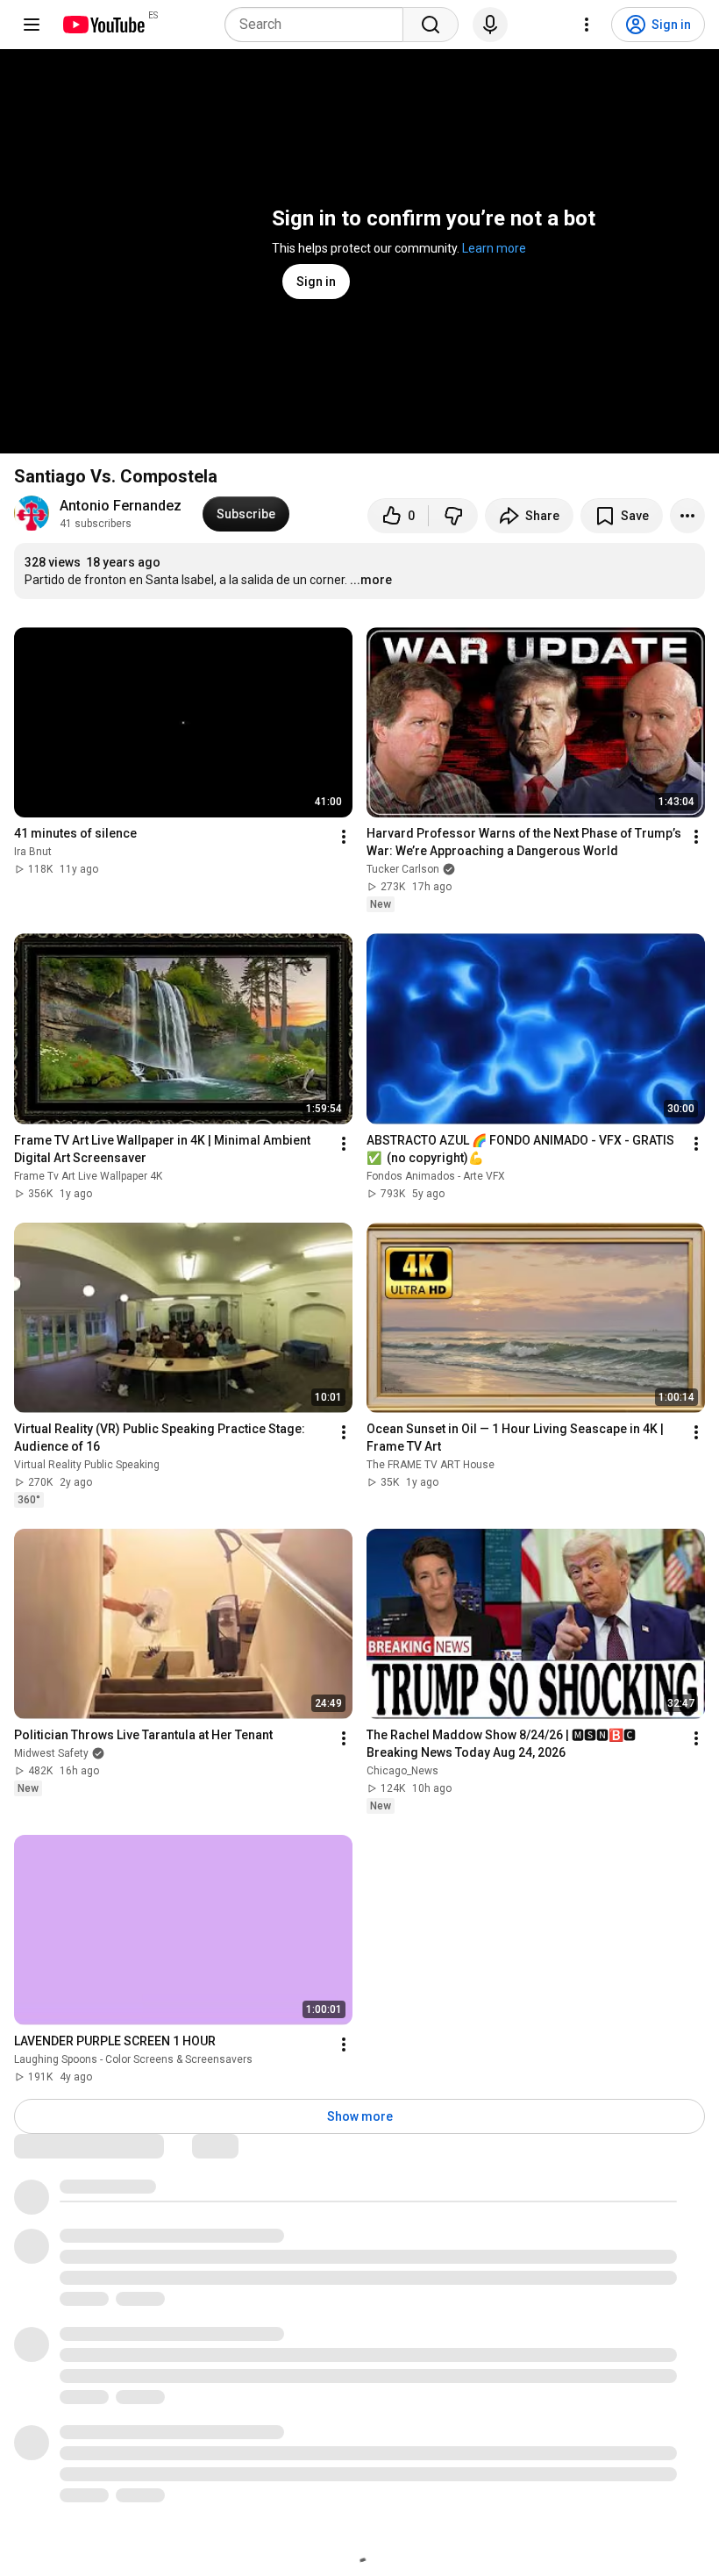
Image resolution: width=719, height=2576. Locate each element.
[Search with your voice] (490, 25)
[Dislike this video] (453, 516)
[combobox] (319, 25)
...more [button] (371, 580)
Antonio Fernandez (121, 506)
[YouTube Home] (103, 25)
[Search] (431, 25)
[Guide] (32, 25)
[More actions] (687, 516)
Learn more (494, 248)
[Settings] (587, 25)
